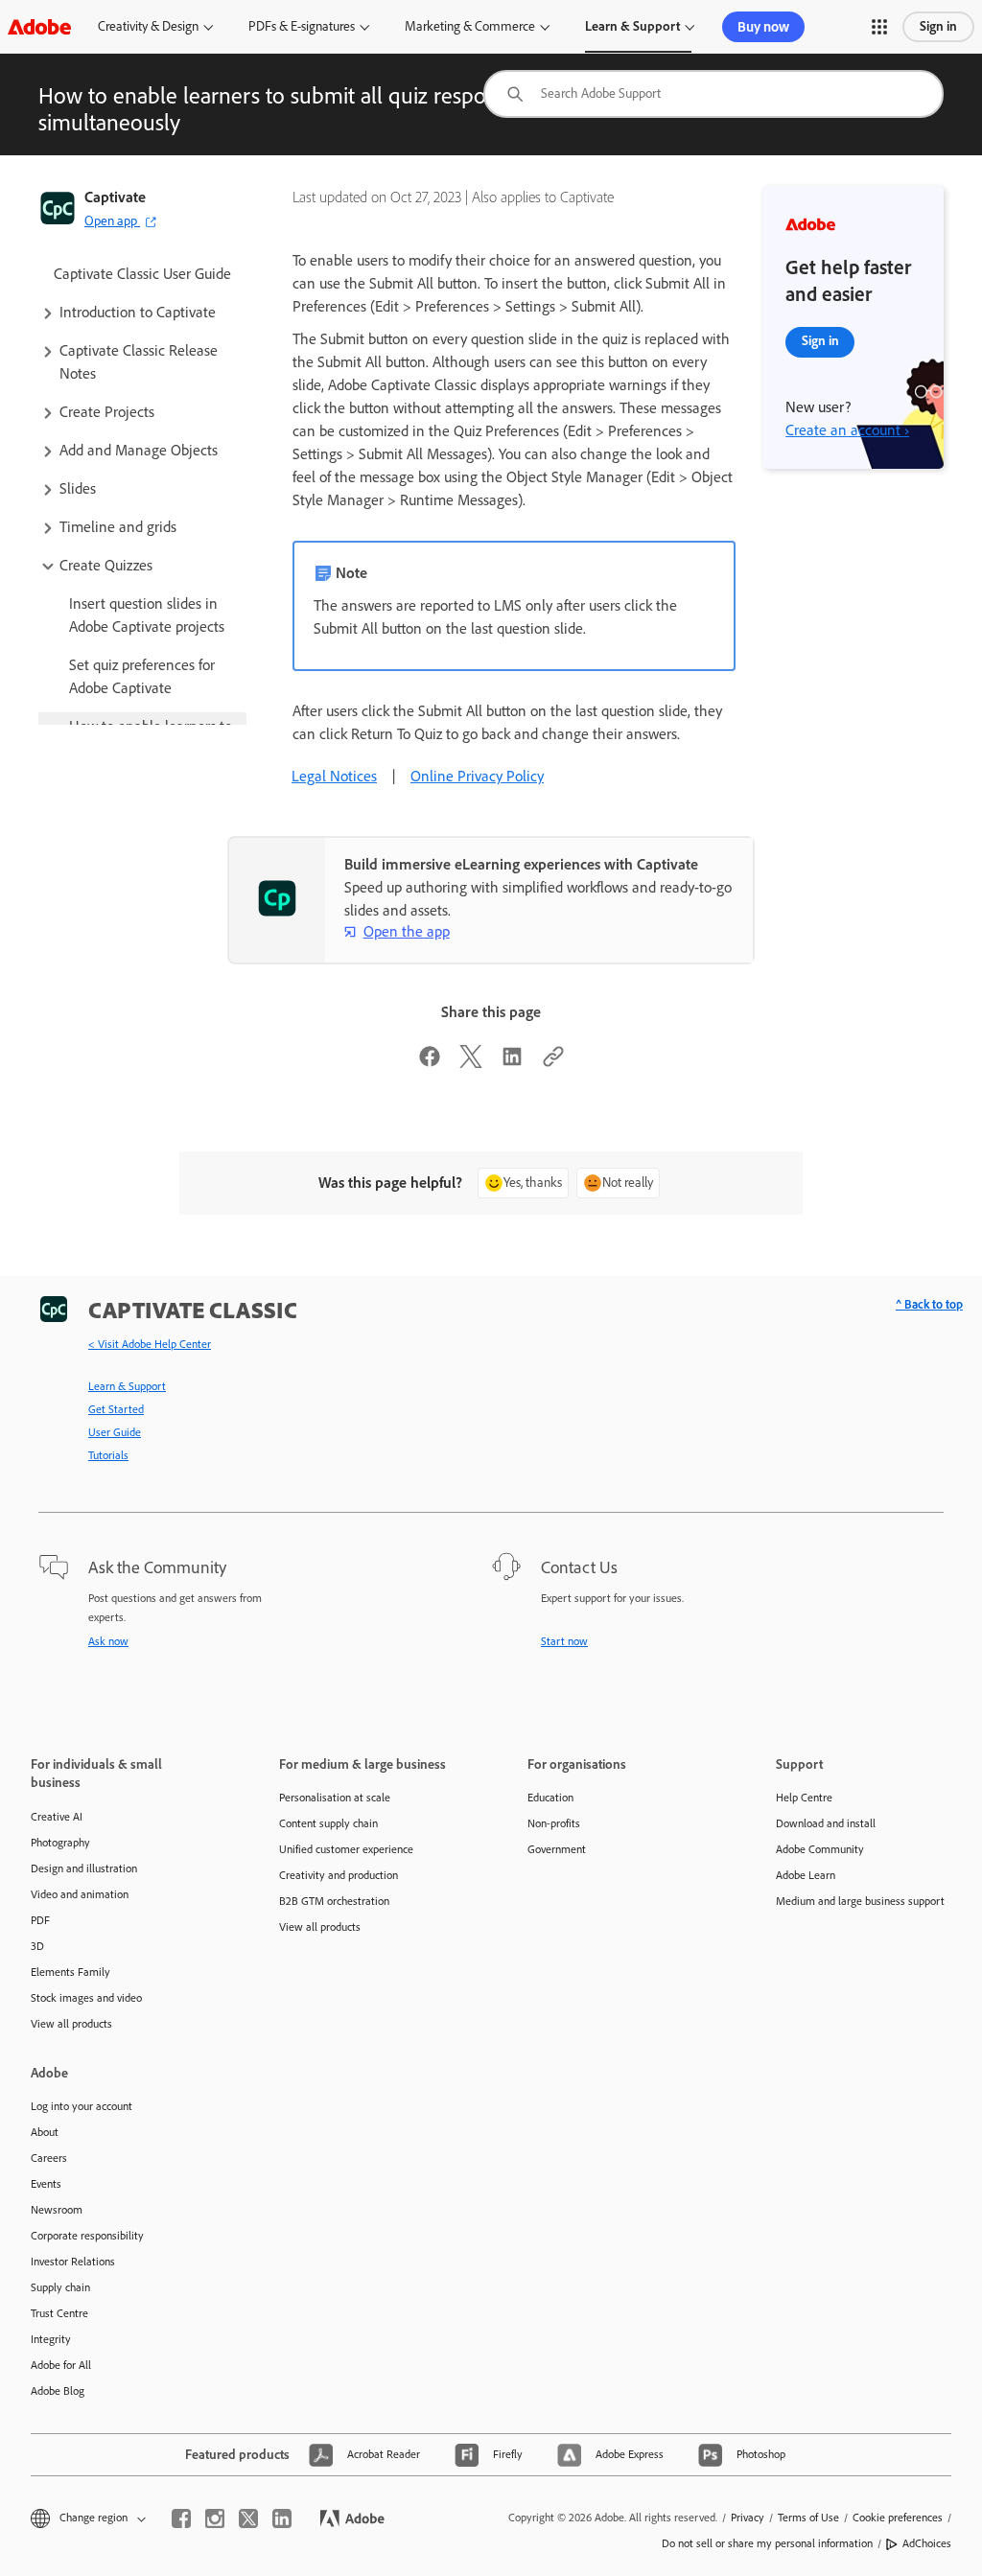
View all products (71, 2024)
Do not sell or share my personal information (767, 2543)
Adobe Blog (58, 2391)
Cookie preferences (898, 2518)
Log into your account (82, 2106)
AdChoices (927, 2543)
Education (550, 1798)
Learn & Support (632, 26)
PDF (40, 1920)
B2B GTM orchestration (334, 1901)
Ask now (108, 1641)
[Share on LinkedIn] (512, 1063)
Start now (564, 1641)
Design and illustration (84, 1868)
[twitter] (248, 2518)
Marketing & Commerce (470, 26)
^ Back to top (929, 1304)
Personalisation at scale (335, 1798)
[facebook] (181, 2518)
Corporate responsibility (87, 2236)
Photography (60, 1843)
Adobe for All (61, 2365)
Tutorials (108, 1455)
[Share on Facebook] (430, 1063)
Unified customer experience (346, 1849)
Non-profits (554, 1823)
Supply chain (60, 2287)
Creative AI (57, 1817)
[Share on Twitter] (471, 1063)
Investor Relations (73, 2262)
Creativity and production (339, 1875)
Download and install (826, 1823)
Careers (49, 2158)
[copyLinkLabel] (553, 1063)
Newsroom (57, 2210)
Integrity (51, 2339)
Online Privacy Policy (477, 776)
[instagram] (215, 2518)
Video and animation (80, 1894)
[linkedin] (282, 2518)
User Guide (115, 1432)
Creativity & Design (148, 26)
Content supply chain (328, 1823)
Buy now (763, 27)
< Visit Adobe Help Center (150, 1344)
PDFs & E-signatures (302, 26)
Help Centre (804, 1798)
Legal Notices (334, 776)
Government (557, 1849)
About (45, 2132)
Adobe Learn (806, 1875)
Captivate (115, 197)
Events (46, 2184)
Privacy (748, 2518)
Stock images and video (86, 1998)
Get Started (116, 1409)
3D (37, 1946)
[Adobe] (39, 26)
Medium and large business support (860, 1901)
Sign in (938, 26)
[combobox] (713, 94)
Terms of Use (808, 2518)
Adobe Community (820, 1849)
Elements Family (70, 1972)
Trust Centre (59, 2313)
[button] (879, 27)
